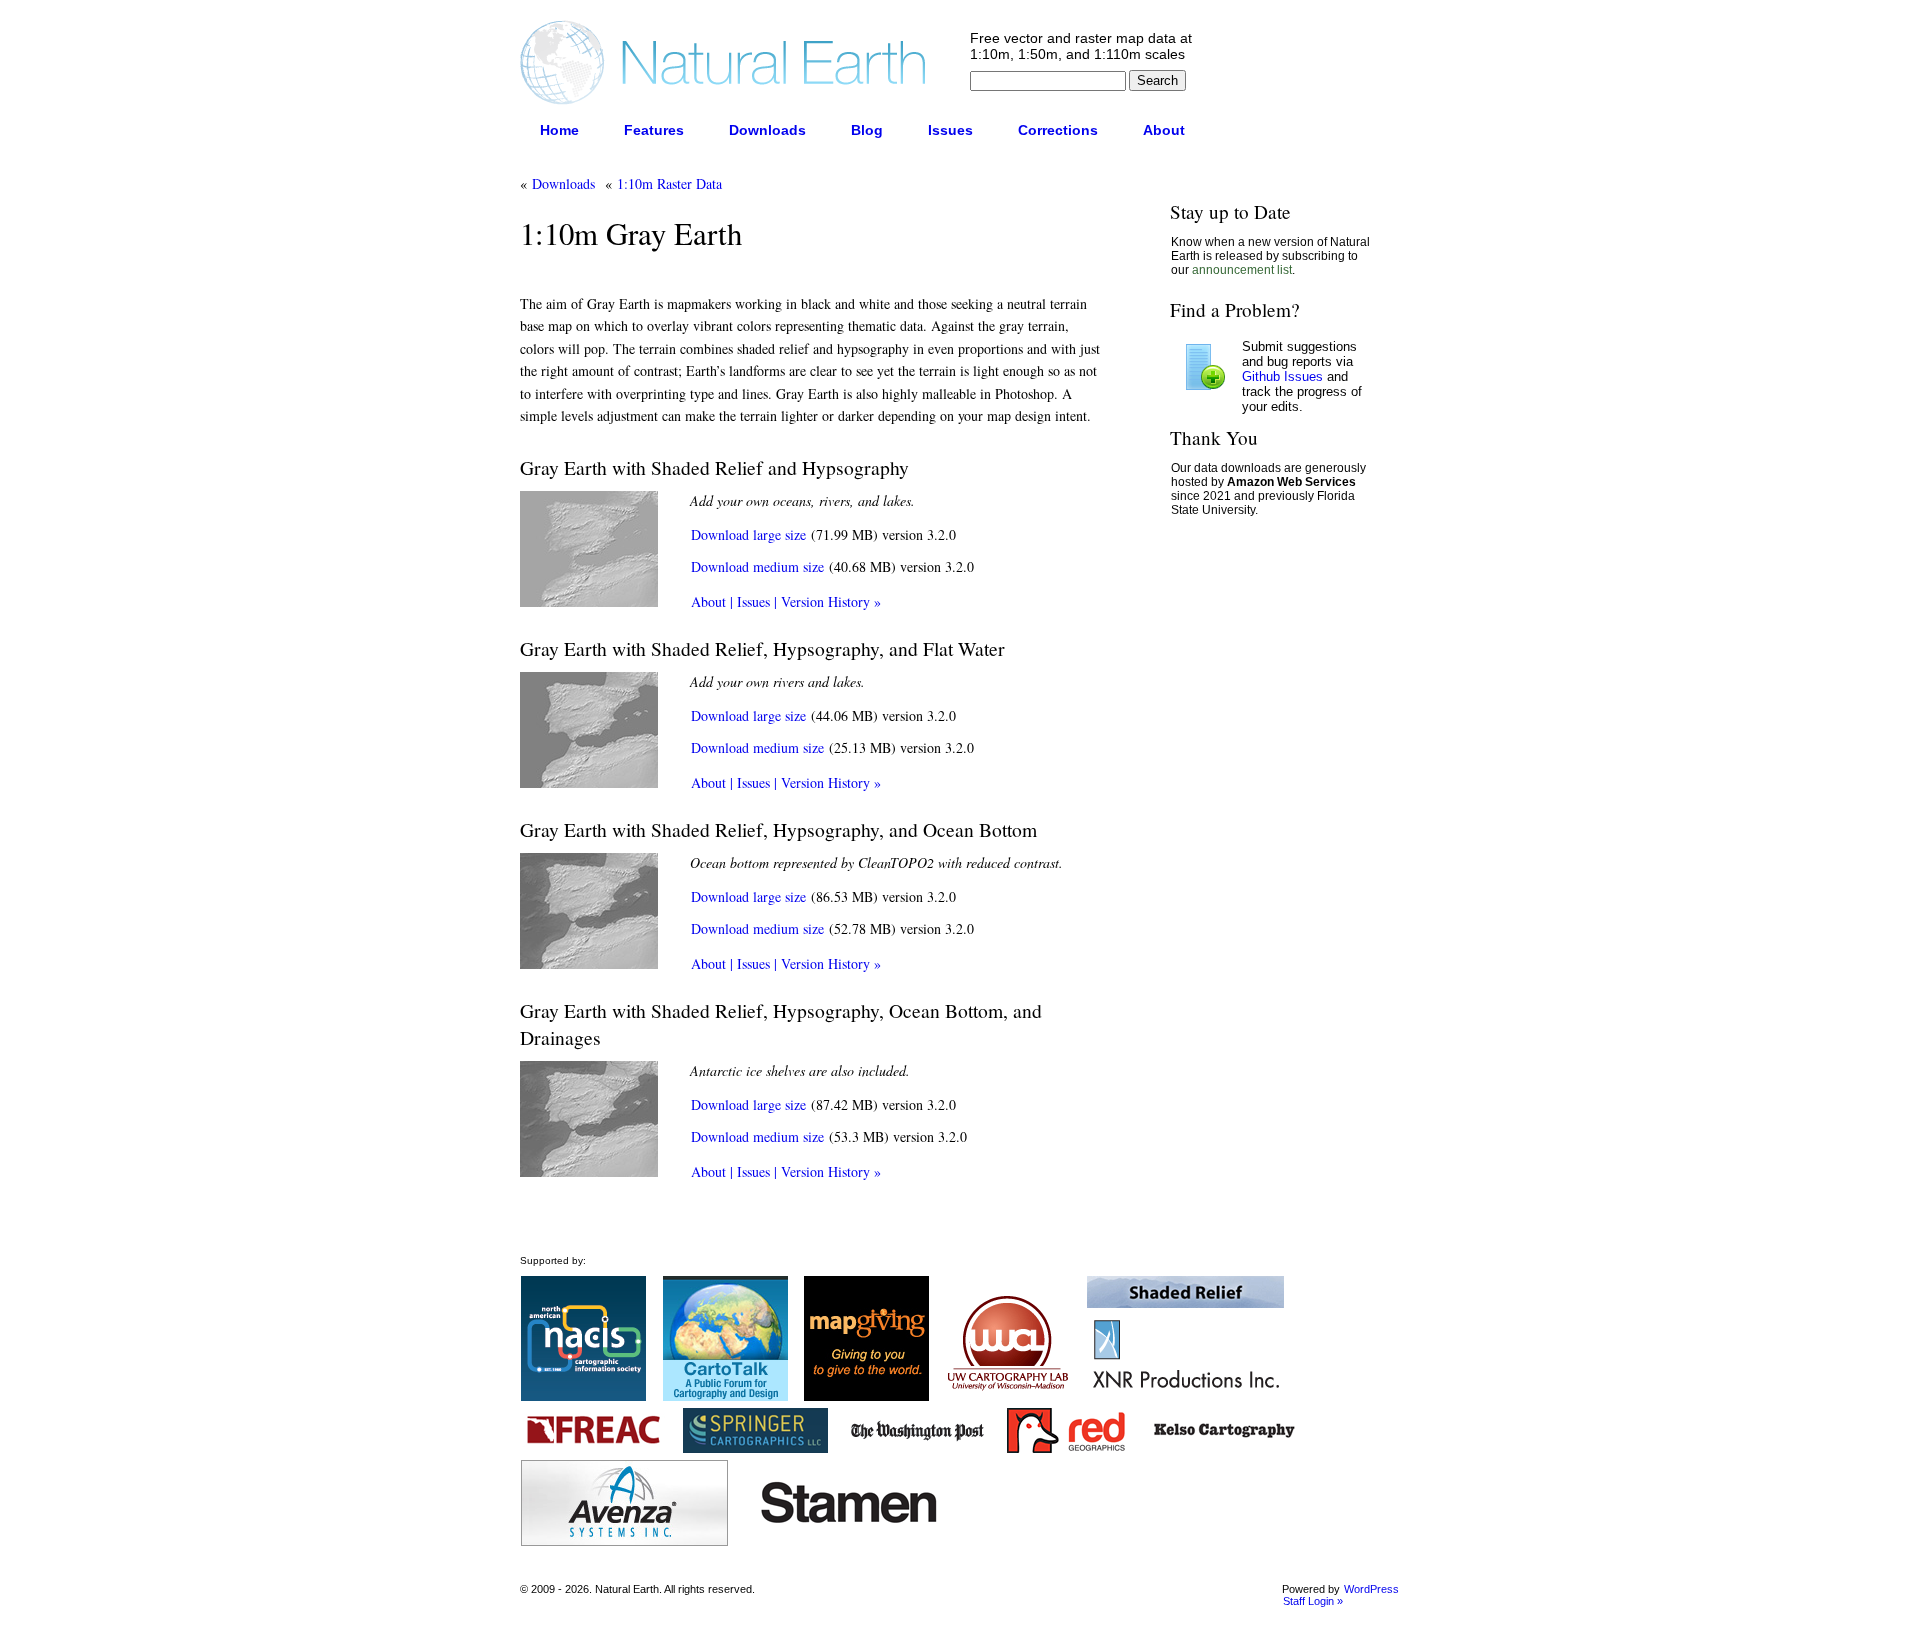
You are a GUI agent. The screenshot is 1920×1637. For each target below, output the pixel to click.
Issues (950, 130)
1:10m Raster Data (669, 183)
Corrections (1058, 130)
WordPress (1371, 1589)
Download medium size (757, 566)
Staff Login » (1313, 1601)
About (1164, 130)
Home (559, 130)
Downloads (767, 130)
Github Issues (1282, 376)
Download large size (748, 534)
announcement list (1242, 270)
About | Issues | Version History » (786, 601)
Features (654, 130)
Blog (867, 130)
